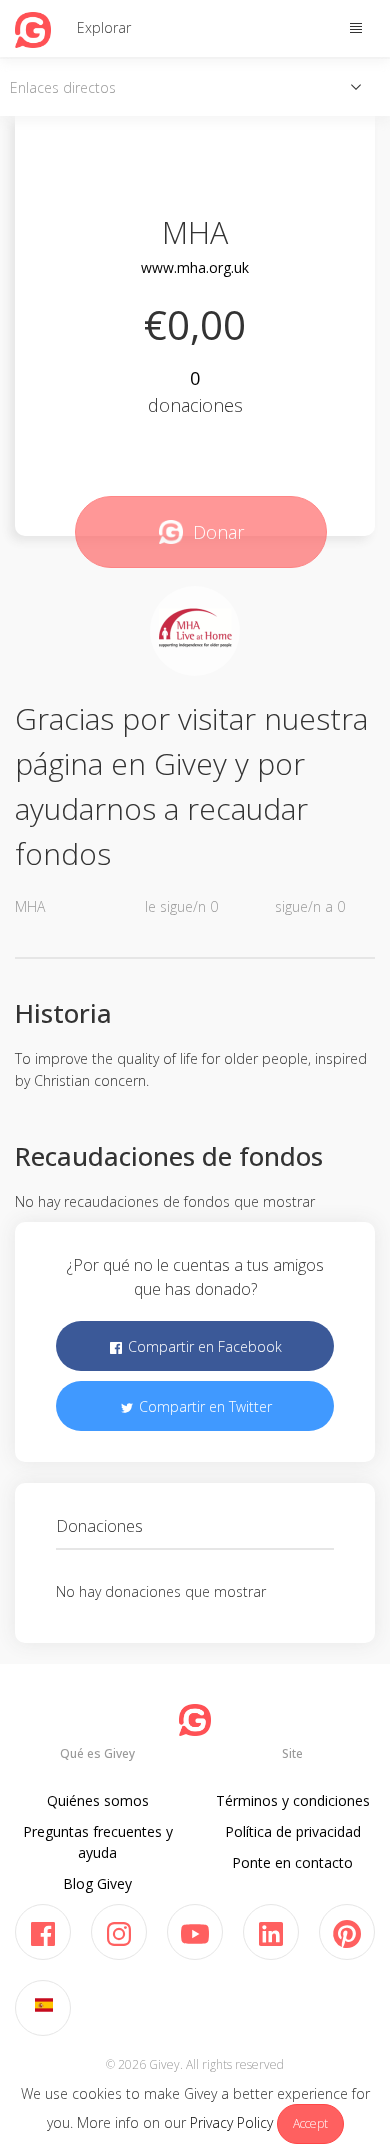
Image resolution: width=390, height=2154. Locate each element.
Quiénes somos (98, 1800)
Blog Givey (97, 1883)
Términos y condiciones (293, 1800)
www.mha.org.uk (195, 267)
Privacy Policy (231, 2122)
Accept (310, 2123)
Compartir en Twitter (203, 1406)
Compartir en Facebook (203, 1346)
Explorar (104, 27)
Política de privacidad (293, 1831)
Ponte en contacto (292, 1862)
